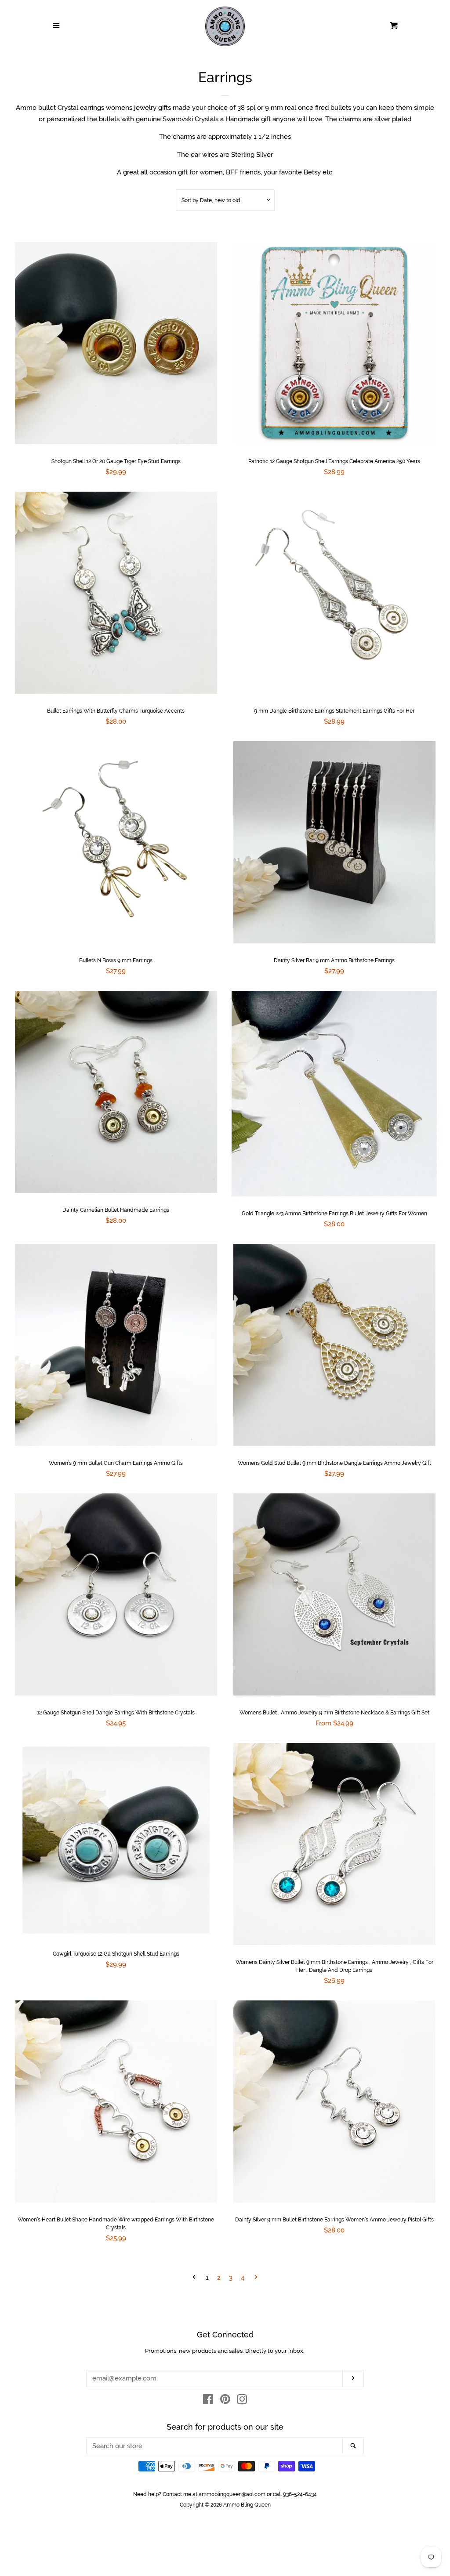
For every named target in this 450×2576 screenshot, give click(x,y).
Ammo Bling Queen (247, 2505)
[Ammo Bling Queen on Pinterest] (225, 2401)
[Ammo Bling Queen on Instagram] (242, 2401)
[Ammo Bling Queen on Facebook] (208, 2401)
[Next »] (256, 2278)
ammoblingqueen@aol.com (232, 2494)
